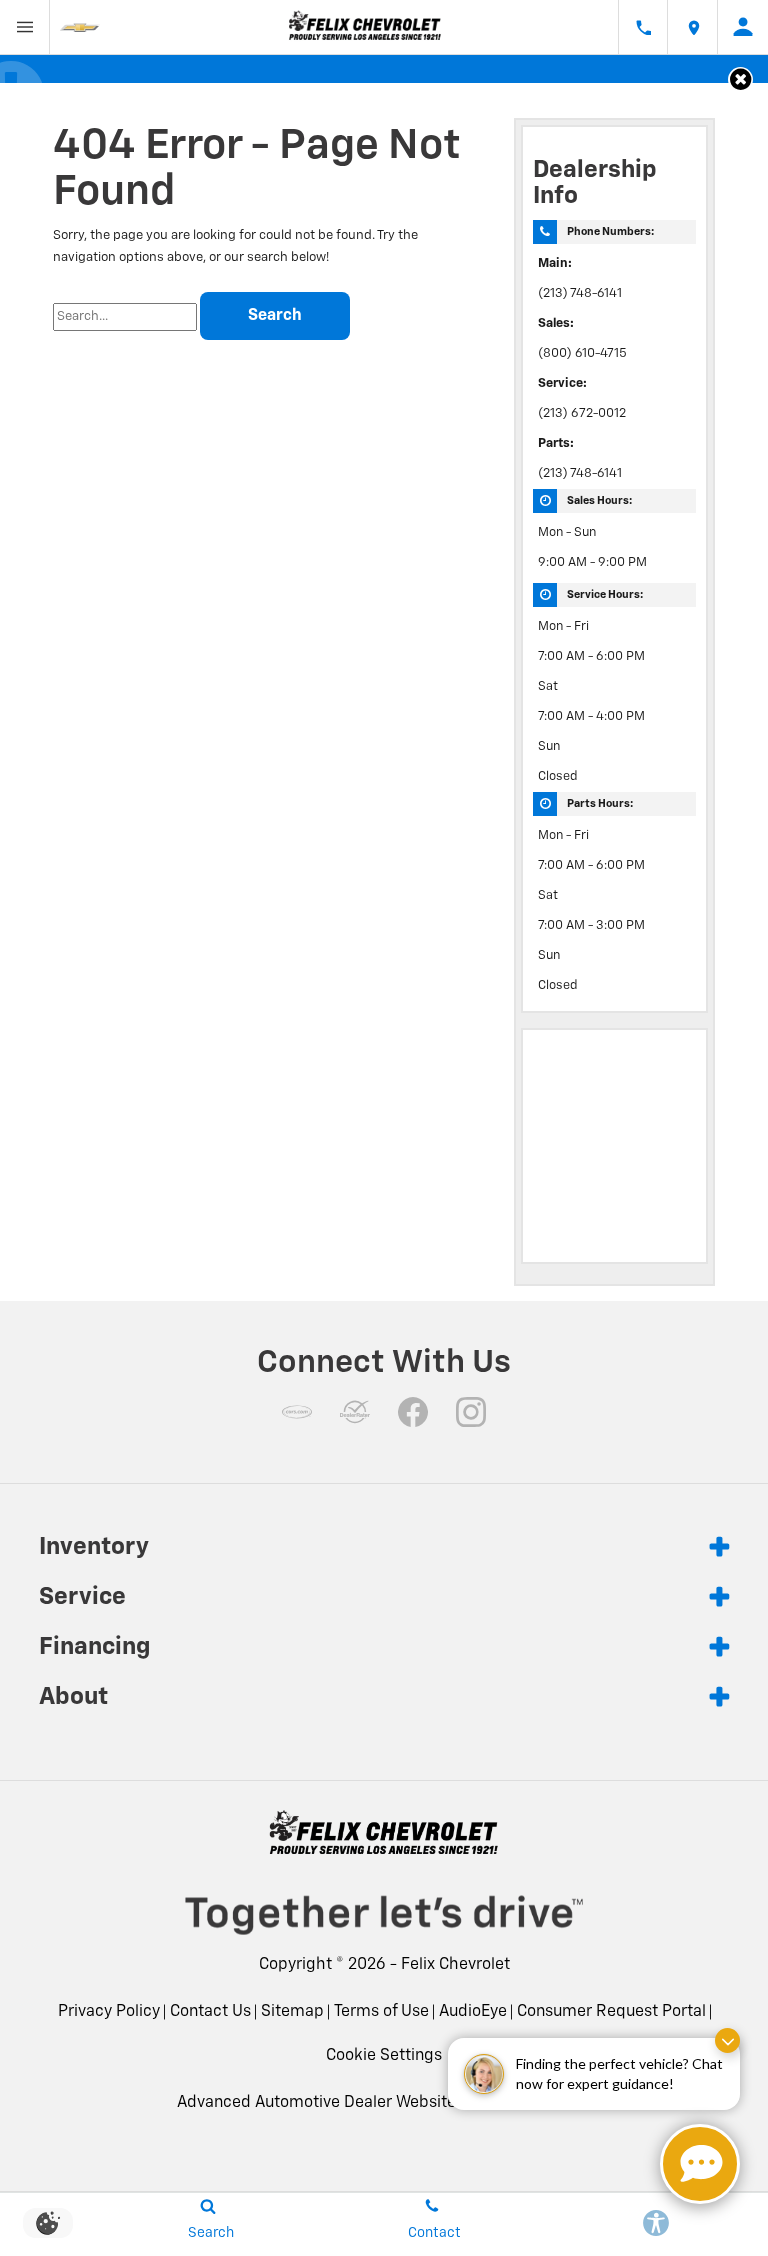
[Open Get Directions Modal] (693, 27)
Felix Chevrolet (455, 1965)
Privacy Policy (109, 2012)
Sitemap (292, 2012)
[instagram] (471, 1412)
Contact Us (210, 2012)
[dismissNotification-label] (727, 2040)
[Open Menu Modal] (25, 27)
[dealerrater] (355, 1412)
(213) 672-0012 (582, 413)
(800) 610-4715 (582, 353)
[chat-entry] (700, 2164)
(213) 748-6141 (580, 293)
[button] (740, 79)
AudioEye (473, 2012)
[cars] (297, 1412)
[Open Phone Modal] (643, 27)
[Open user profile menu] (743, 27)
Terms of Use (381, 2012)
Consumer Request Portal (611, 2012)
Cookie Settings (384, 2056)
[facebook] (413, 1412)
